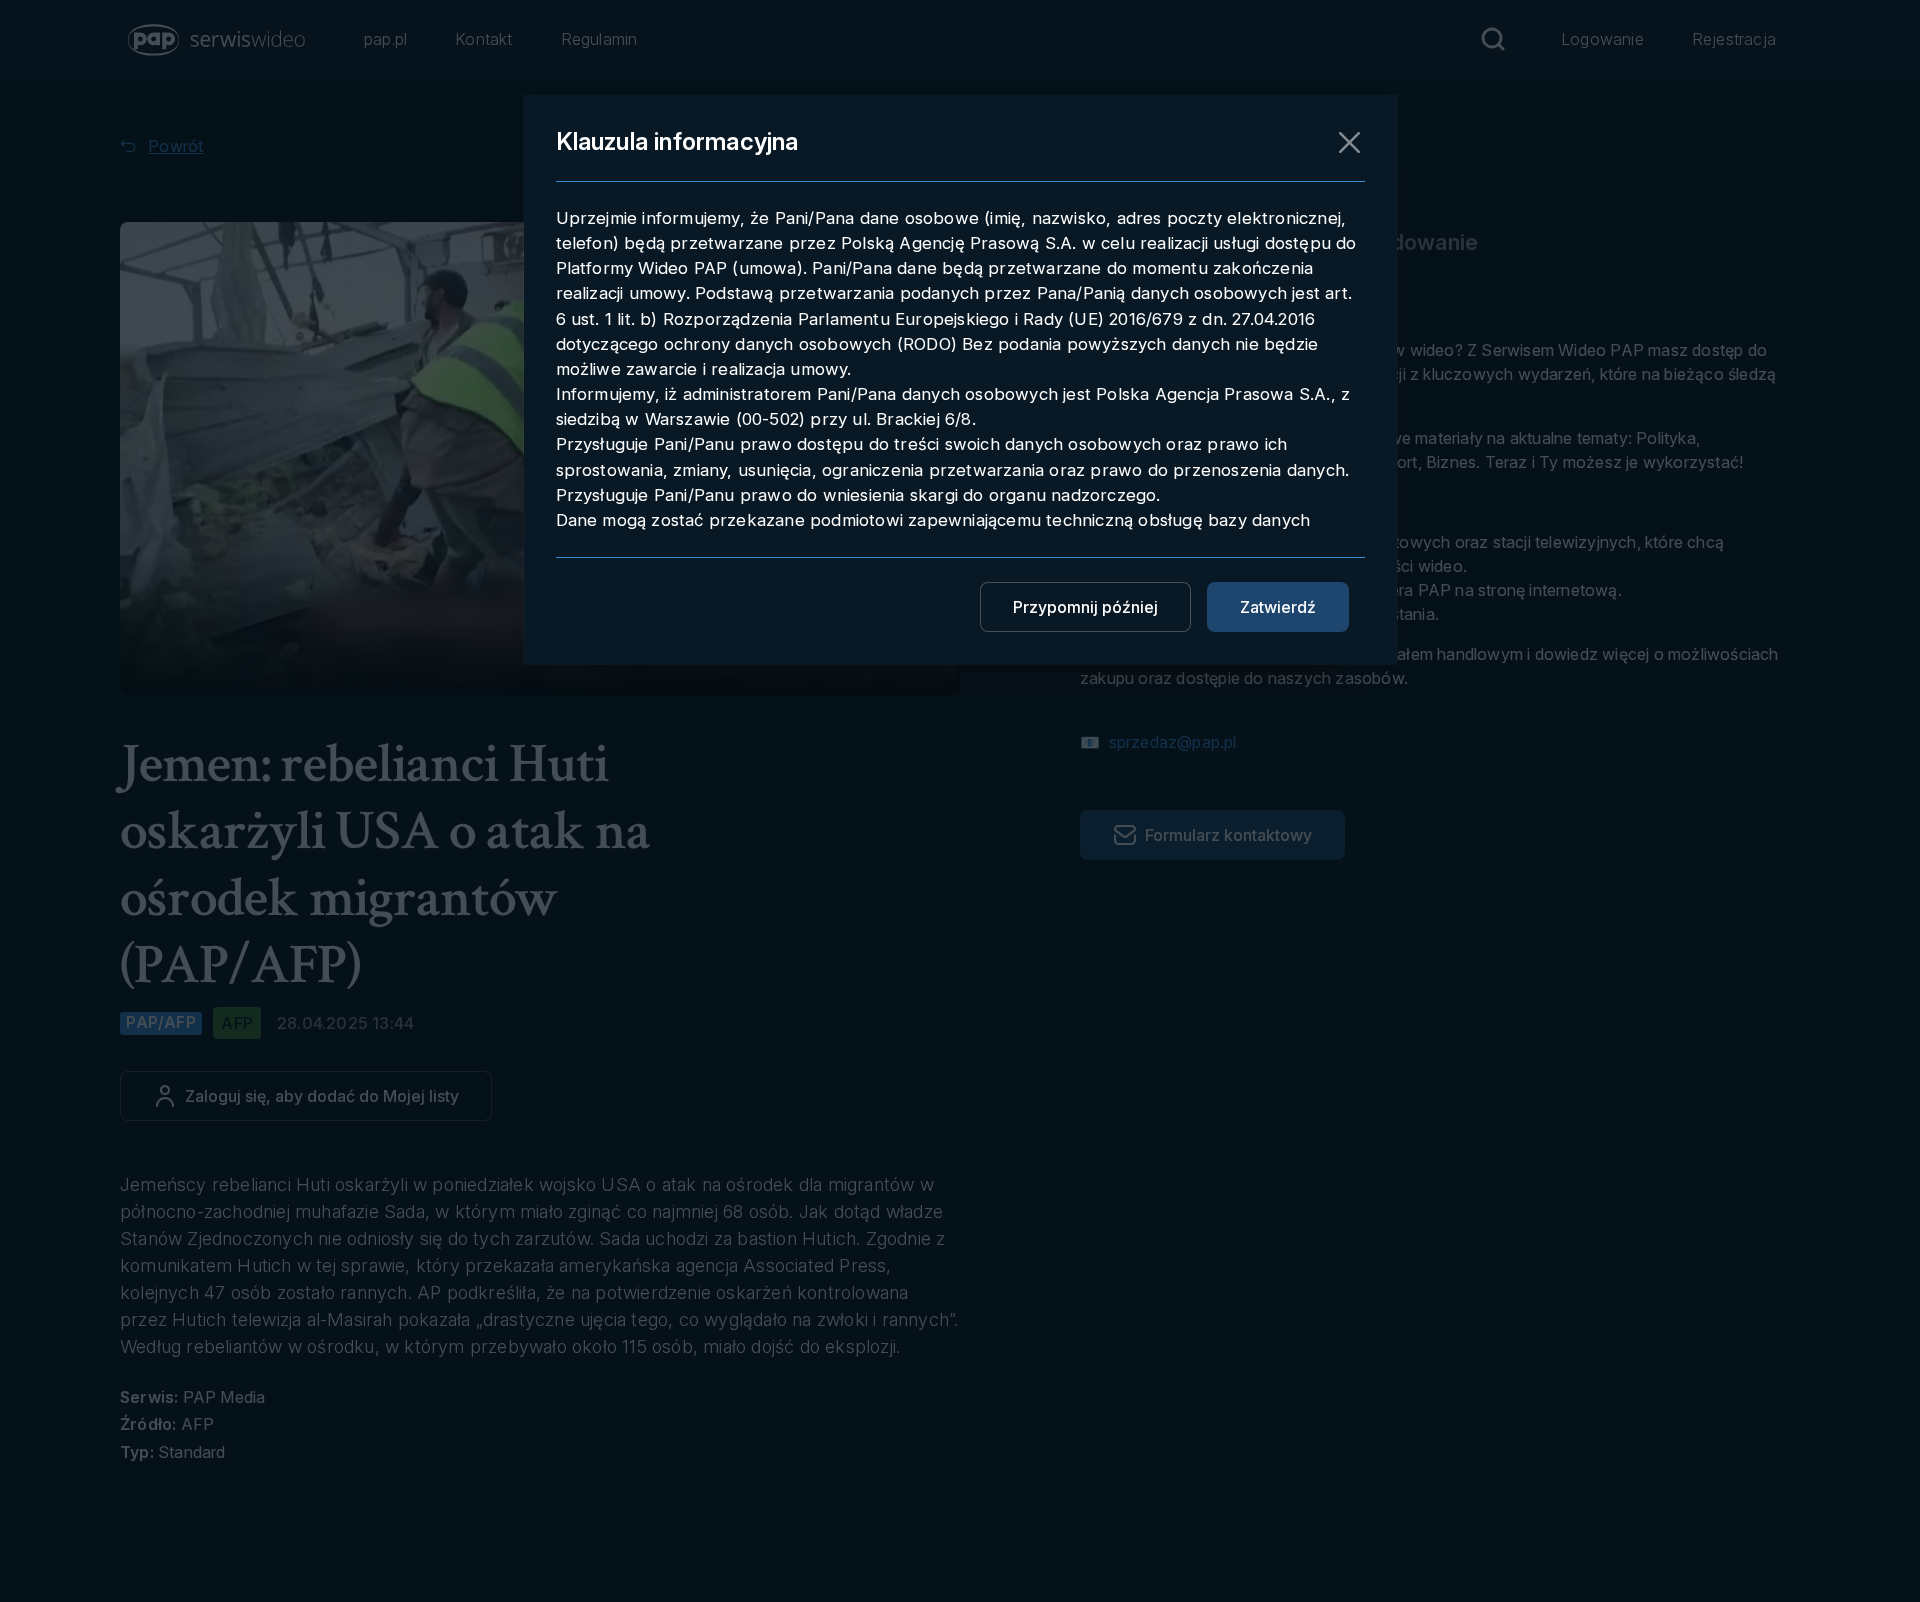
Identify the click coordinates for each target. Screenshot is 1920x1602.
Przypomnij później (1085, 607)
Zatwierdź (1278, 607)
